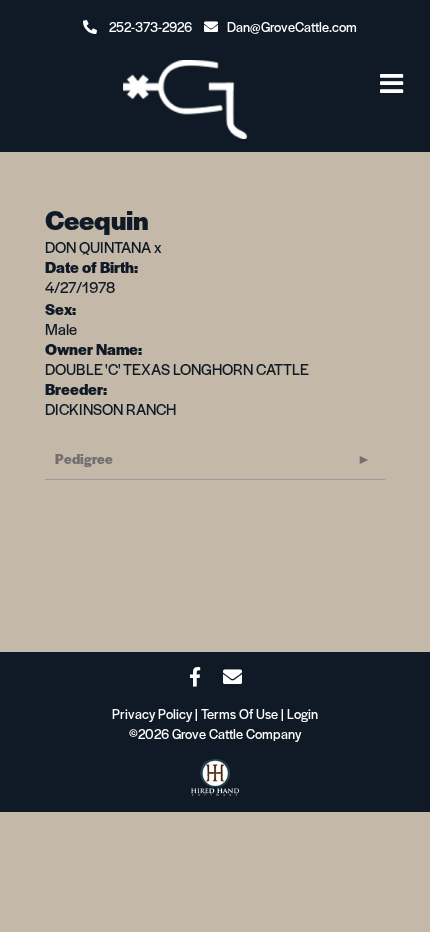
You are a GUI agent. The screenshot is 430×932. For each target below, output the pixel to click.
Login (302, 713)
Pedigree (84, 458)
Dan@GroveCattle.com (292, 26)
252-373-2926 (150, 26)
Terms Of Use (239, 713)
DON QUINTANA (98, 246)
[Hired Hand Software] (215, 783)
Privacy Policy (152, 713)
